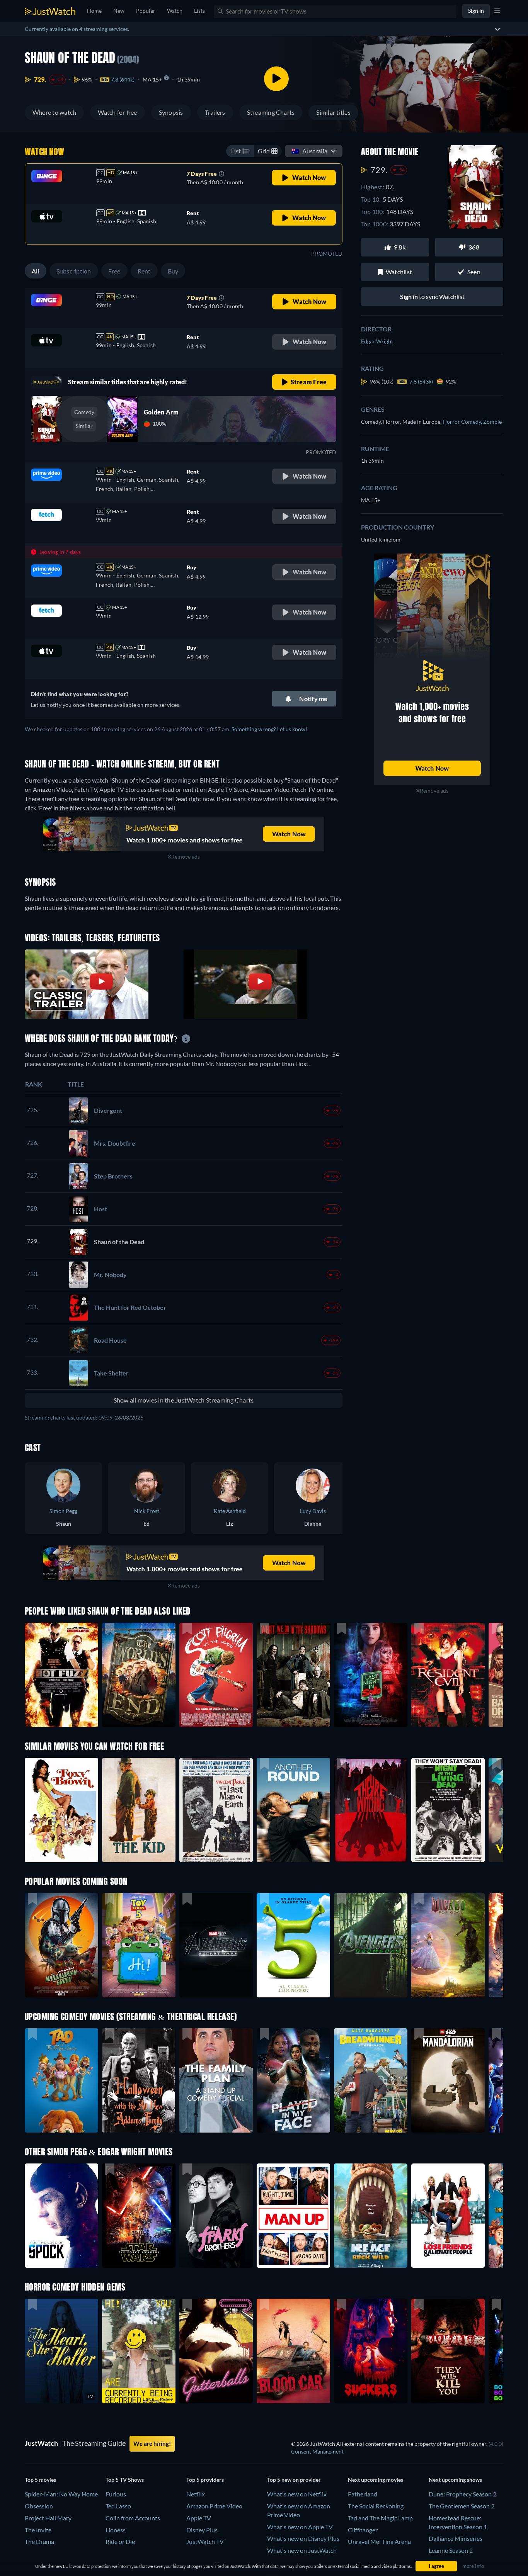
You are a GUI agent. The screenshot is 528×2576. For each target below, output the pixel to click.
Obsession (39, 2506)
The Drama (39, 2541)
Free (114, 271)
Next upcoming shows (455, 2480)
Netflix (196, 2494)
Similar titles (333, 112)
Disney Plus (202, 2530)
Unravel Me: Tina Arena (379, 2541)
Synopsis (171, 112)
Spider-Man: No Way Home (61, 2494)
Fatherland (363, 2494)
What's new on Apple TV (300, 2527)
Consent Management (317, 2451)
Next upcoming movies (376, 2480)
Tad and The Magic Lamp (380, 2518)
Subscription (74, 271)
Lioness (116, 2530)
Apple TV (199, 2518)
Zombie (492, 422)
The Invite (38, 2530)
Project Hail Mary (48, 2518)
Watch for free (117, 112)
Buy (173, 271)
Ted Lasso (118, 2506)
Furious (116, 2494)
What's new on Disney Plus (303, 2538)
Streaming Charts (271, 112)
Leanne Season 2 (451, 2550)
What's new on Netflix (297, 2494)
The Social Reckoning (376, 2506)
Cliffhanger (363, 2530)
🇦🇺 (309, 151)
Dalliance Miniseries (456, 2538)
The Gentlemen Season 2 (462, 2506)
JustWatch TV (205, 2541)
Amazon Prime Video (214, 2506)
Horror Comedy (463, 422)
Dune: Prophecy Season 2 (462, 2494)
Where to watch (54, 112)
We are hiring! (152, 2444)
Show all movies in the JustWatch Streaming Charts (184, 1400)
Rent (144, 271)
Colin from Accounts (133, 2518)
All (36, 271)
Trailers (215, 112)
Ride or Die (120, 2541)
